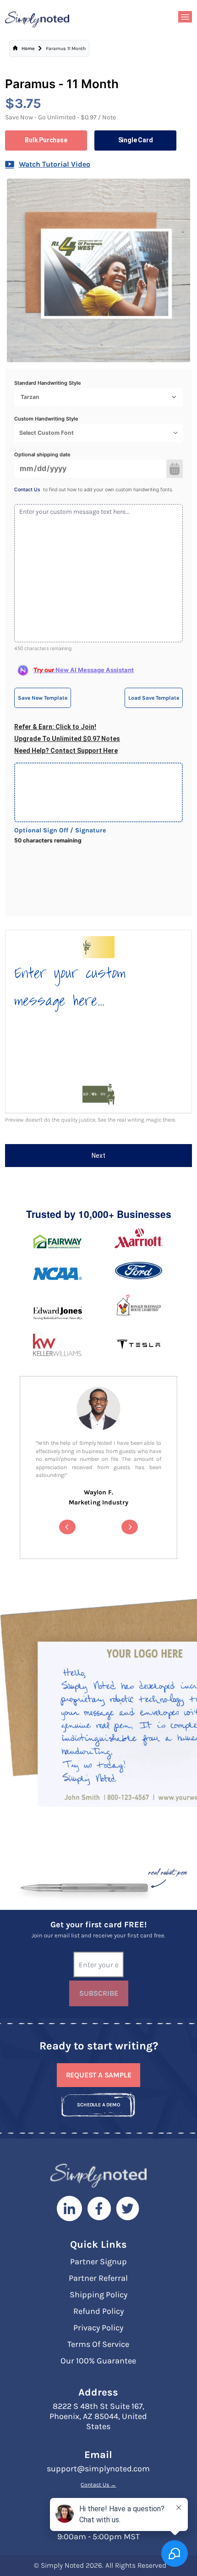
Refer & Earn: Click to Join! (55, 727)
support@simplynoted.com (98, 2469)
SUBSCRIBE (99, 1993)
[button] (67, 1527)
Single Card (136, 140)
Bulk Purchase (46, 140)
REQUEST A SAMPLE (99, 2075)
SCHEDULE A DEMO (98, 2105)
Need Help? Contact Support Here (66, 751)
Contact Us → (98, 2485)
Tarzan (30, 397)
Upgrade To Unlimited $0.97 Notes (67, 739)
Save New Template (43, 698)
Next (98, 1156)
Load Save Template (154, 698)
